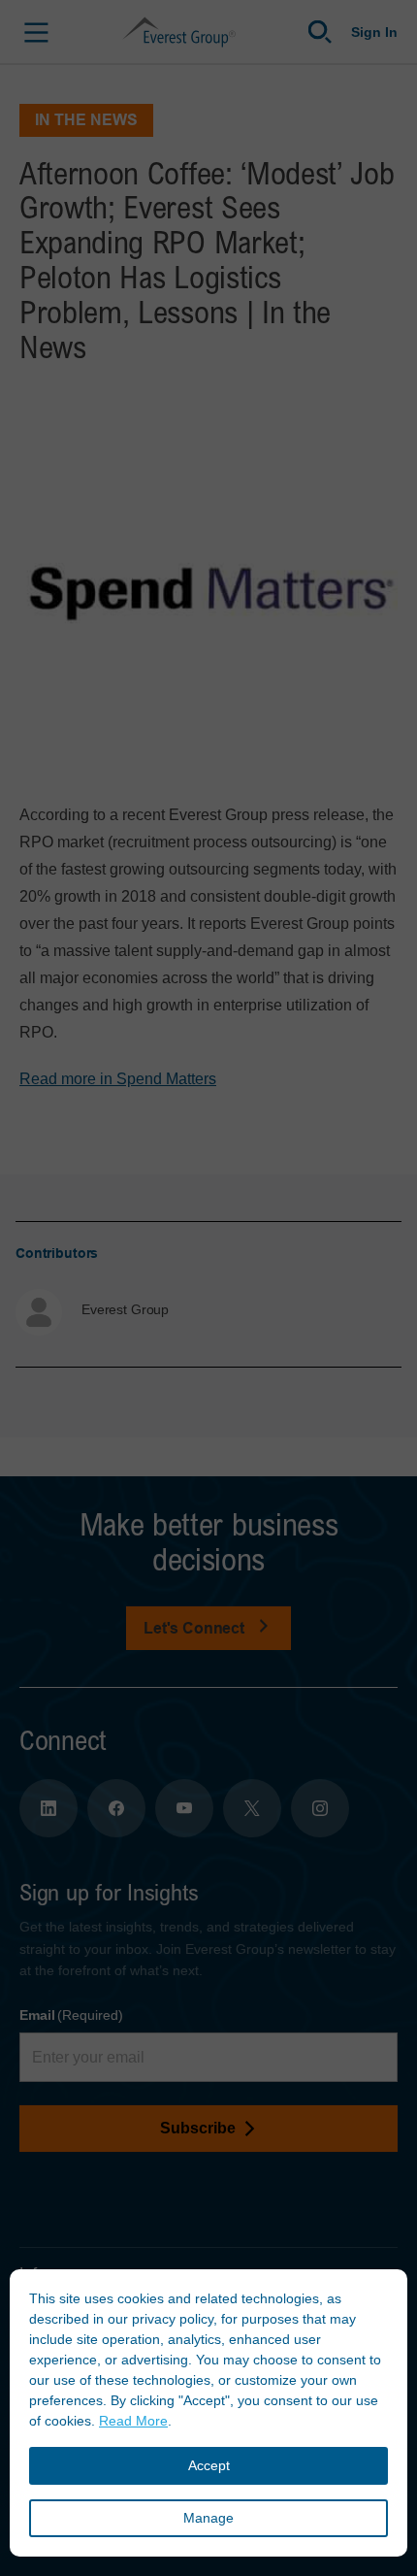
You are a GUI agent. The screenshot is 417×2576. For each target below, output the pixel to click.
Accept (209, 2465)
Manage (208, 2518)
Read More (133, 2421)
